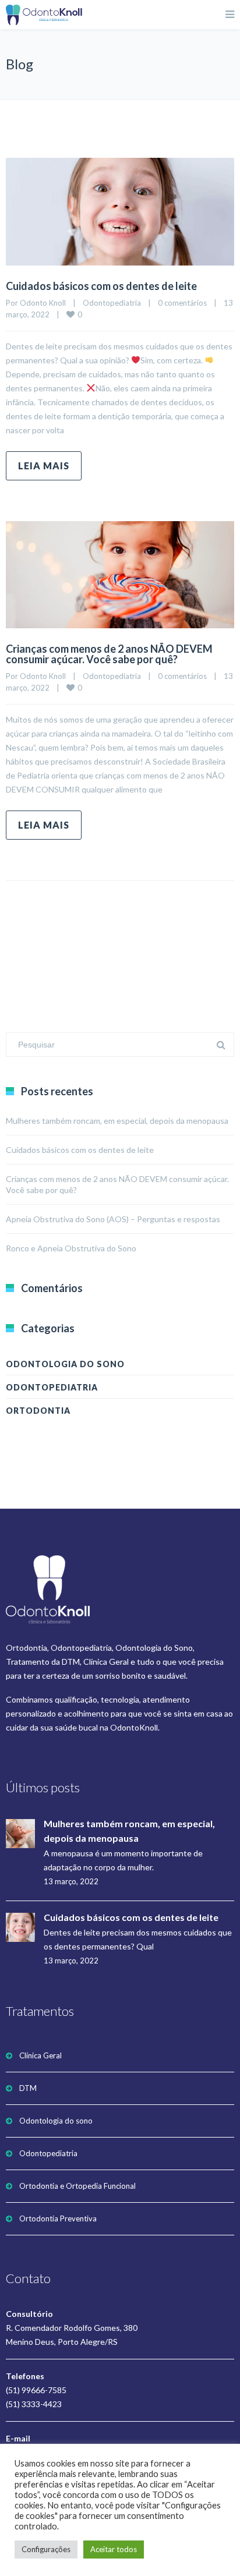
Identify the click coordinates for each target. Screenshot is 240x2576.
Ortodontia (38, 1411)
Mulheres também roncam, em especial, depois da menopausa (117, 1121)
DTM (28, 2088)
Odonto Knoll (43, 303)
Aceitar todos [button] (114, 2549)
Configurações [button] (46, 2549)
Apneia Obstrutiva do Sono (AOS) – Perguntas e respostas (113, 1219)
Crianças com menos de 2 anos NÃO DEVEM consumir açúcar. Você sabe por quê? (109, 654)
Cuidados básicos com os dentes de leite (101, 286)
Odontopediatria (112, 303)
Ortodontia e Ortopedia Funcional (77, 2186)
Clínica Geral (40, 2055)
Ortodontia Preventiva (58, 2218)
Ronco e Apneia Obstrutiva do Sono (71, 1248)
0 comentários (182, 303)
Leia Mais (44, 466)
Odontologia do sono (56, 2121)
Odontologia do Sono (65, 1364)
